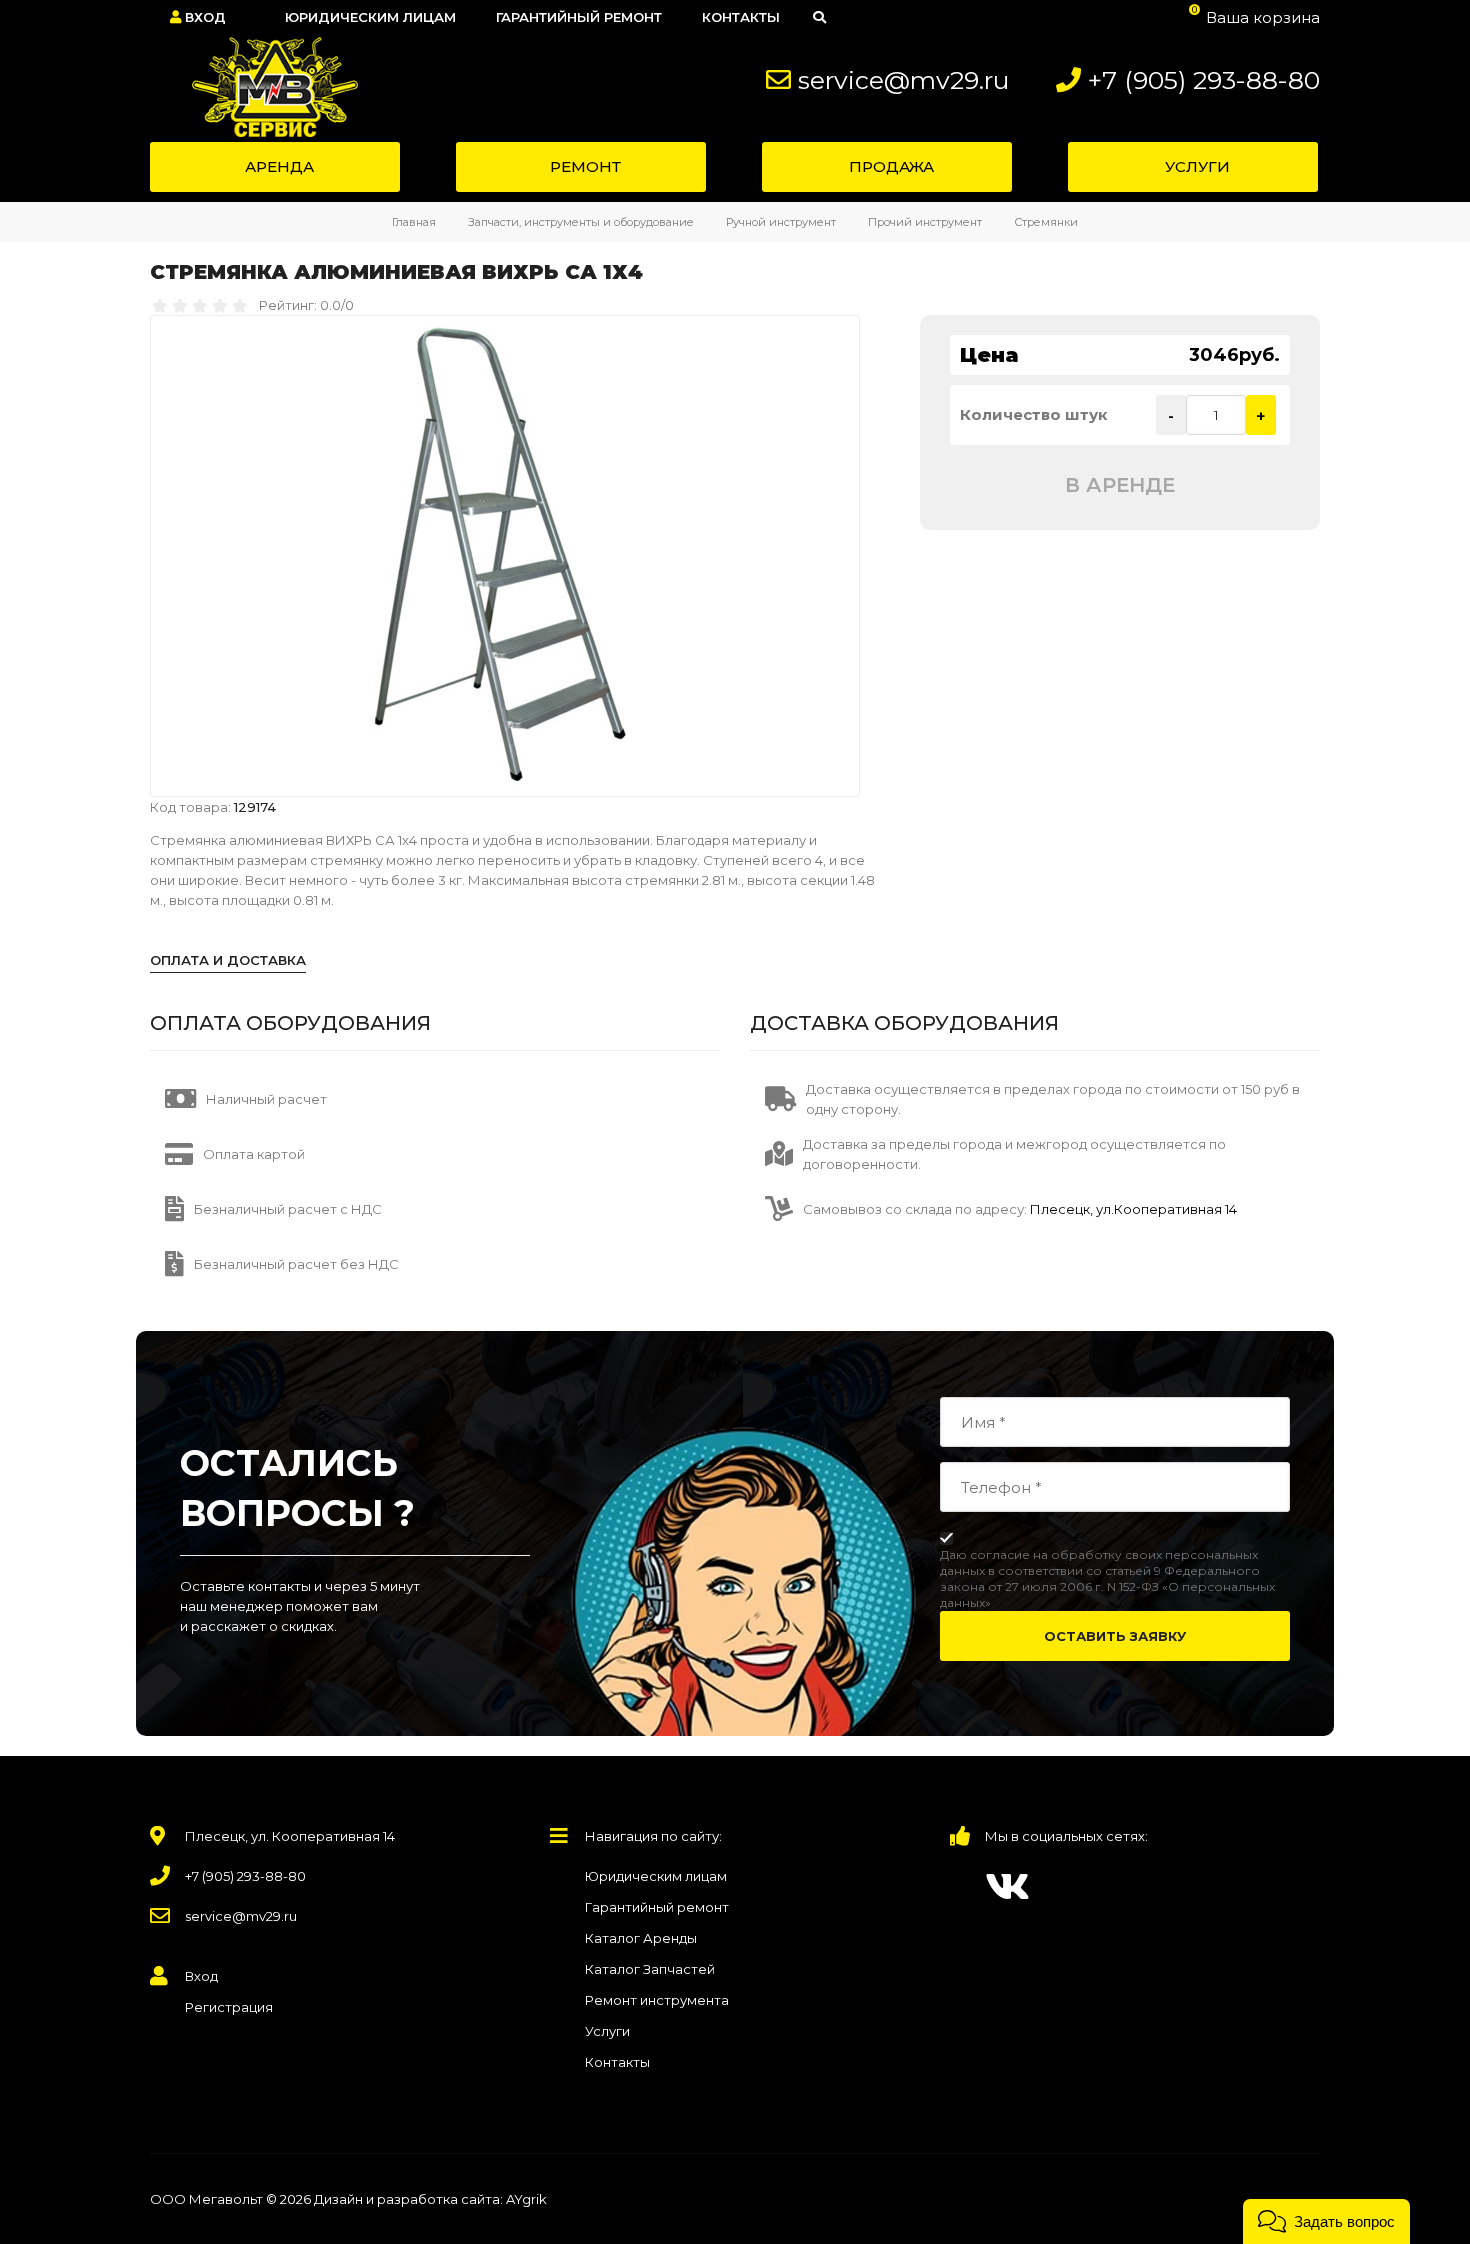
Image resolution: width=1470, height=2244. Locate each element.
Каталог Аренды (641, 1938)
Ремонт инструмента (657, 2000)
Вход (203, 17)
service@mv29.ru (903, 80)
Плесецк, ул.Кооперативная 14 (1132, 1209)
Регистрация (229, 2007)
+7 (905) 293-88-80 (1204, 80)
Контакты (617, 2062)
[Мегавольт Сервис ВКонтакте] (1007, 1886)
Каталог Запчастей (650, 1969)
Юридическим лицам (656, 1876)
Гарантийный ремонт (657, 1907)
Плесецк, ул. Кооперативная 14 (290, 1836)
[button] (1326, 2221)
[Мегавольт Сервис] (264, 87)
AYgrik (526, 2199)
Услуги (607, 2031)
